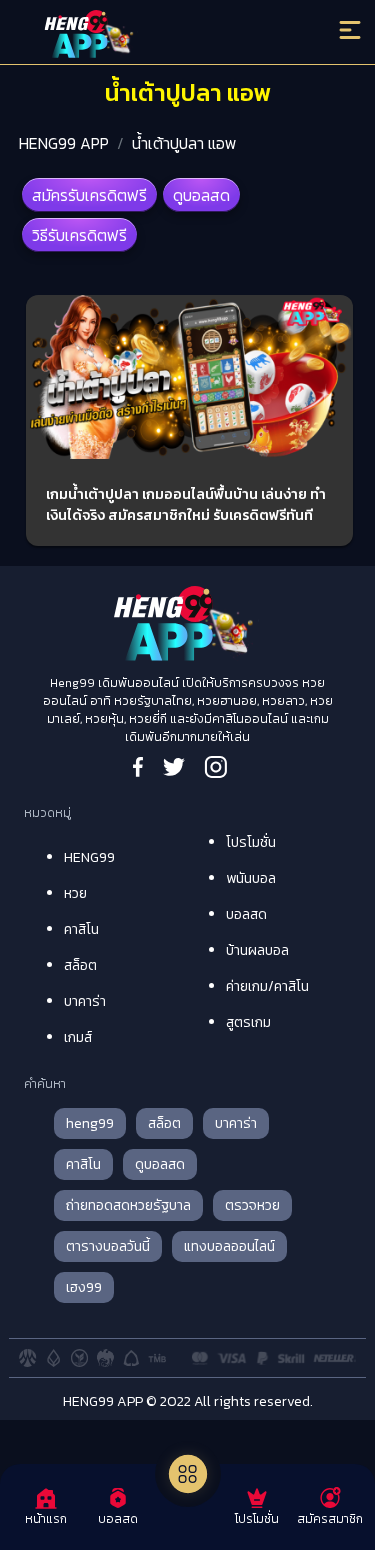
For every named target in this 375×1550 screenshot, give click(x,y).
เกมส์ (78, 1037)
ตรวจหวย (252, 1205)
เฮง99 (84, 1287)
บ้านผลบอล (257, 950)
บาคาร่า (85, 1001)
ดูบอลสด (201, 195)
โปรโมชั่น (251, 842)
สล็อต (80, 965)
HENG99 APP (64, 143)
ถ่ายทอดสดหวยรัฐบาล (128, 1205)
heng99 (90, 1123)
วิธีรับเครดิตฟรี (79, 235)
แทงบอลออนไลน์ (229, 1246)
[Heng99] (145, 35)
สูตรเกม (248, 1022)
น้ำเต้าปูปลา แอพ (184, 143)
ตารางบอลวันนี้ (108, 1246)
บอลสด (246, 914)
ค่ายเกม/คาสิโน (267, 986)
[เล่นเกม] (188, 1474)
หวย (75, 893)
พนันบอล (251, 878)
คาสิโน (81, 929)
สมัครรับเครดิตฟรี (89, 195)
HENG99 (89, 857)
